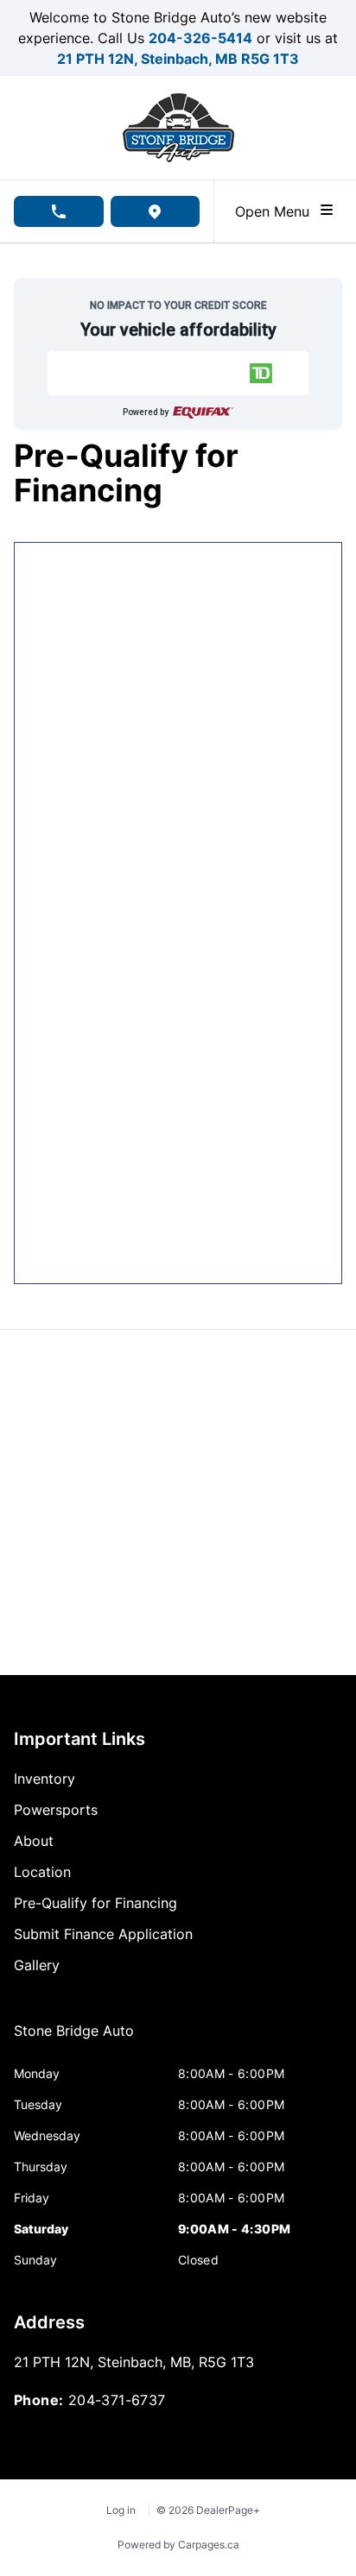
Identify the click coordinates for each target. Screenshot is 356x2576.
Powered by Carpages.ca (178, 2545)
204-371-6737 (117, 2400)
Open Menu (277, 211)
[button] (178, 373)
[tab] (74, 2039)
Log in (121, 2510)
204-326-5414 (200, 38)
